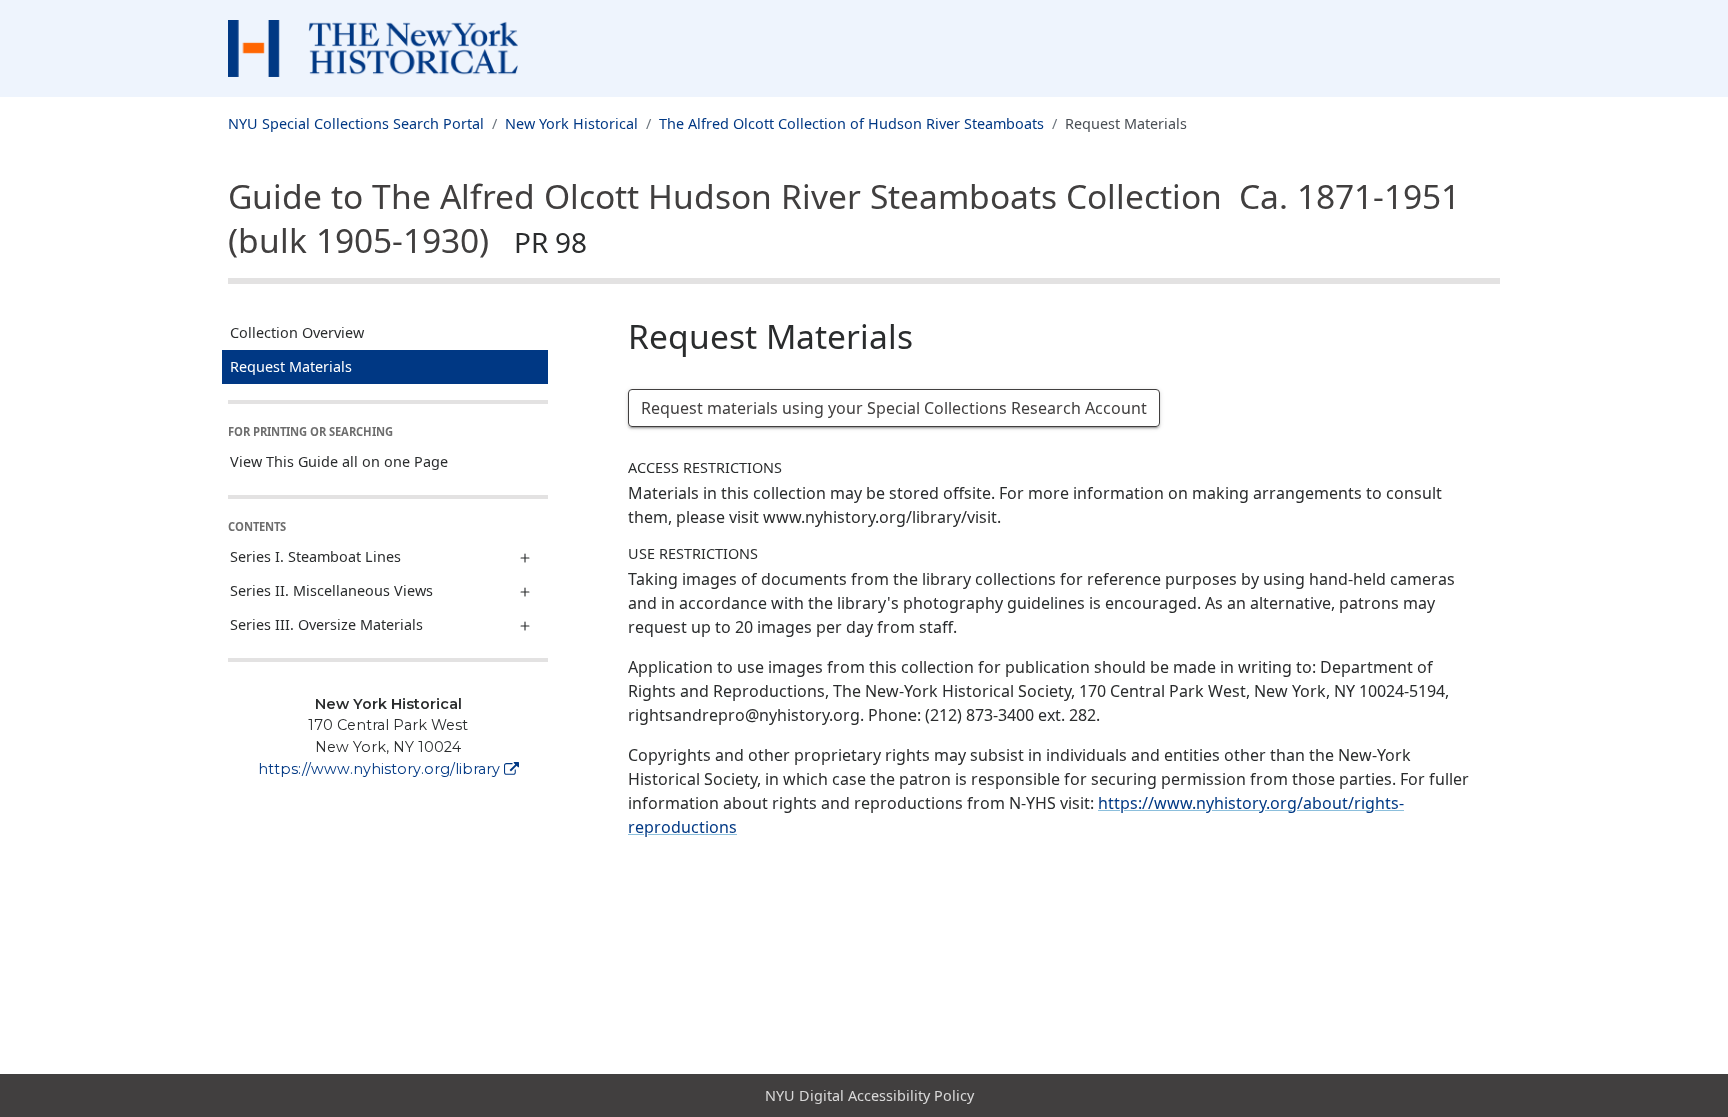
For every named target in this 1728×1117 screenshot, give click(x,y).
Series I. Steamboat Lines (315, 556)
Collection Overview (297, 332)
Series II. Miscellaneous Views (331, 590)
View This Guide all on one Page (339, 461)
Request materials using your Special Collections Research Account (894, 408)
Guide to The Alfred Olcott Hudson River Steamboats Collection (844, 218)
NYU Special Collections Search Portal (356, 123)
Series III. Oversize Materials (326, 624)
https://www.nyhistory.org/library (379, 769)
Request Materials (291, 366)
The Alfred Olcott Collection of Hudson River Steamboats (851, 123)
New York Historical (571, 123)
